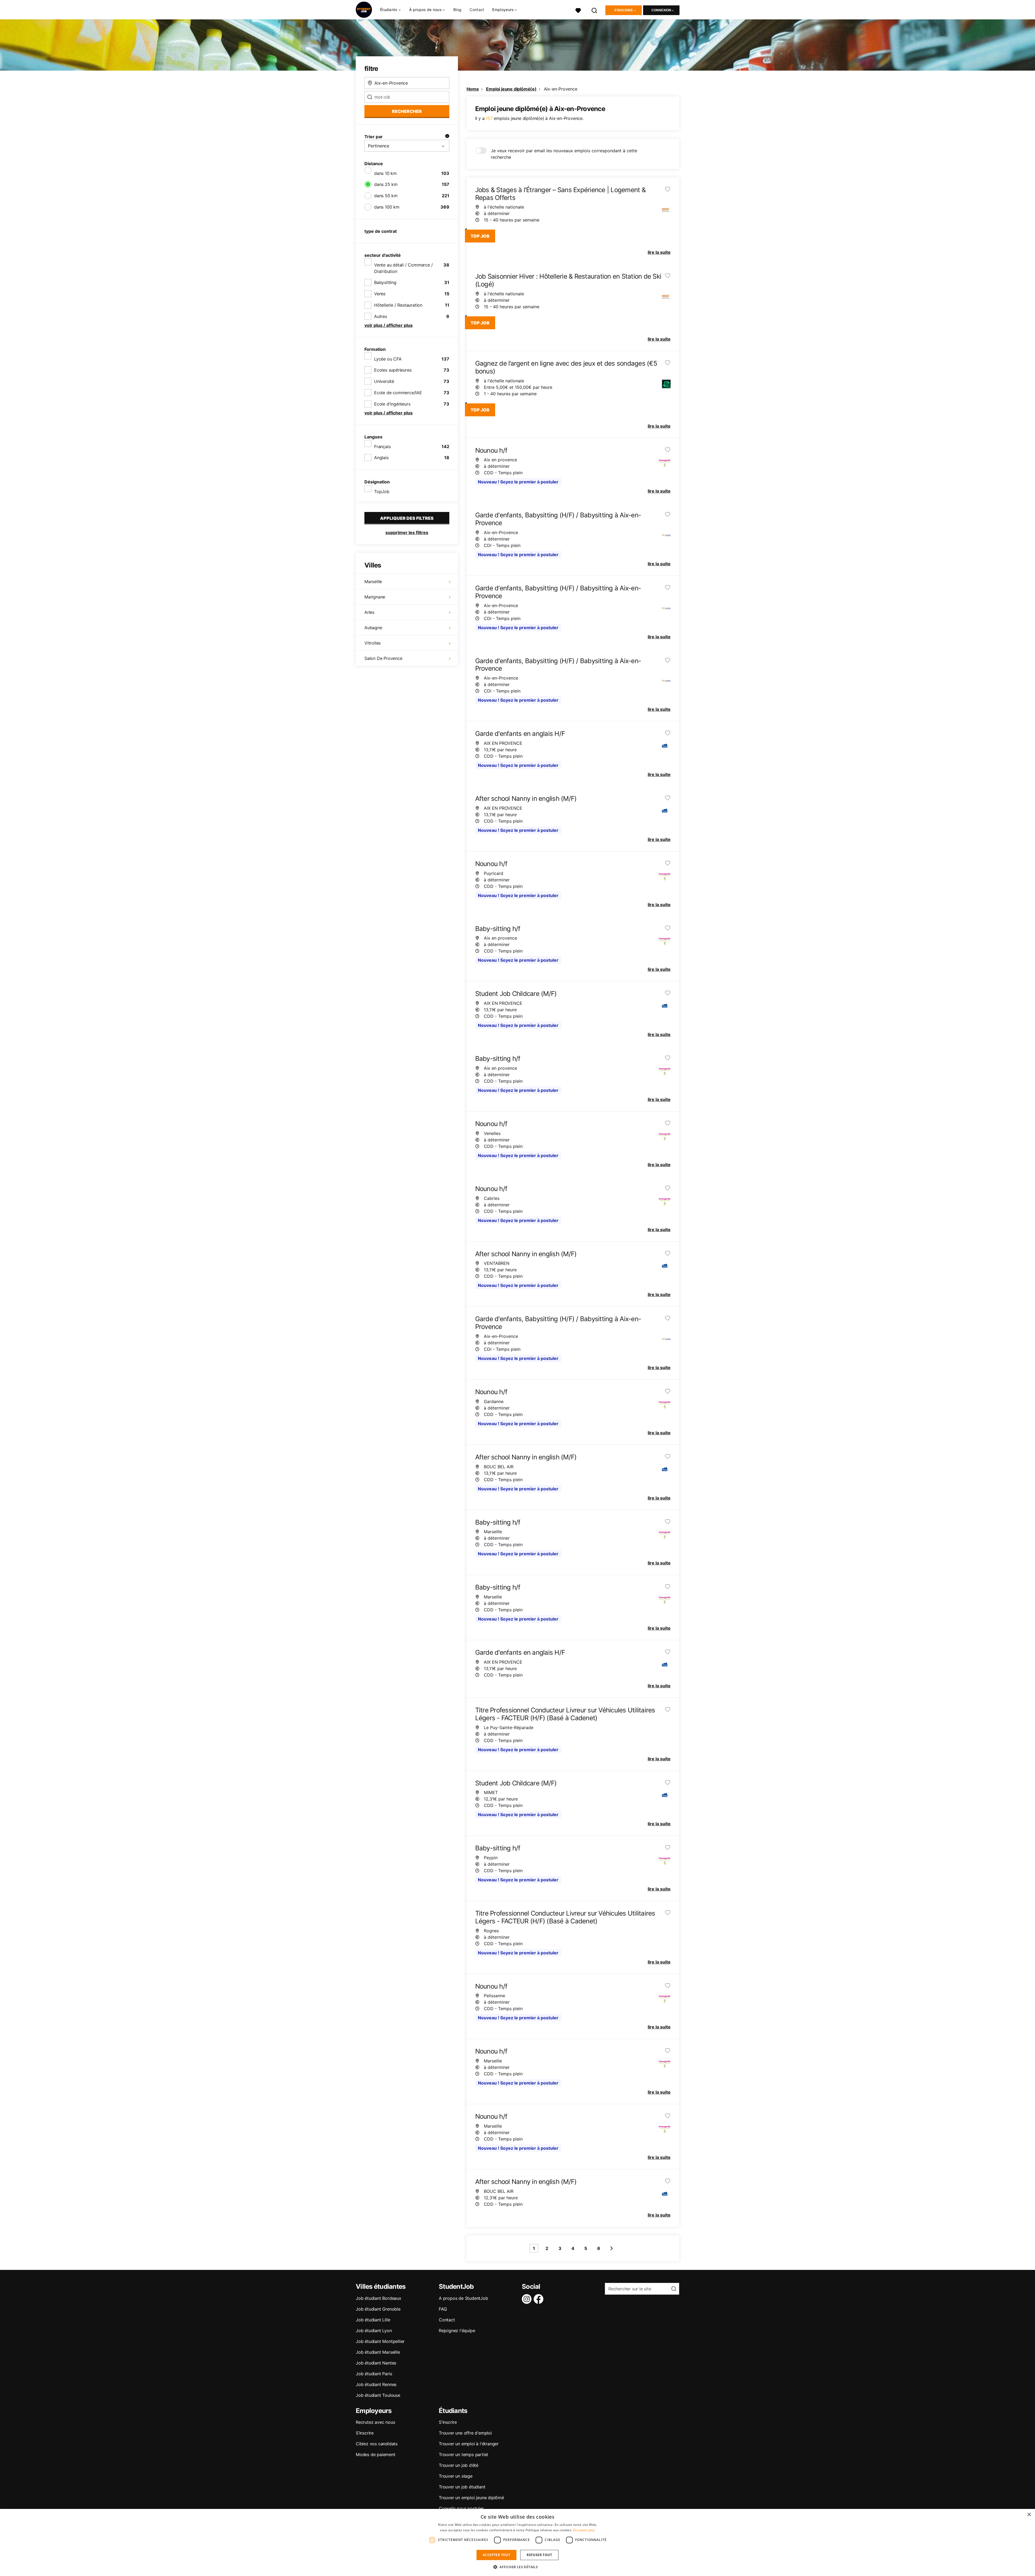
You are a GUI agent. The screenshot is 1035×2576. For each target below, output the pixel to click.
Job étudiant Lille (373, 2320)
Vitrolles (372, 643)
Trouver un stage (456, 2476)
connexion (661, 10)
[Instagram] (528, 2299)
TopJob (382, 491)
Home (473, 89)
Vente (380, 294)
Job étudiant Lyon (374, 2331)
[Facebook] (540, 2299)
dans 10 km (385, 173)
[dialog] (517, 2542)
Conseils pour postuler (461, 2508)
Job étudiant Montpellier (380, 2341)
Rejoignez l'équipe (457, 2331)
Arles (369, 612)
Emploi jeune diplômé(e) (511, 89)
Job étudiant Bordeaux (379, 2298)
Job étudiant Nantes (376, 2363)
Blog (457, 10)
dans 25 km (386, 184)
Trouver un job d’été (459, 2465)
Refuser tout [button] (539, 2555)
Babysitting (385, 282)
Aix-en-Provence (561, 89)
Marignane (375, 597)
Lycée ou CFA (388, 359)
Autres (381, 316)
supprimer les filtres (407, 532)
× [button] (1029, 2515)
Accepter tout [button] (496, 2555)
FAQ (443, 2309)
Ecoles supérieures (393, 370)
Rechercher (407, 111)
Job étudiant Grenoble (378, 2309)
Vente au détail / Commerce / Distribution (403, 268)
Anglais (381, 458)
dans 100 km (387, 207)
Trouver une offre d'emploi (465, 2433)
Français (382, 446)
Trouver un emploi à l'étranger (469, 2444)
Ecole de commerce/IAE (398, 393)
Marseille (373, 581)
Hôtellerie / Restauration (398, 305)
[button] (517, 2567)
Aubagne (373, 628)
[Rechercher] (595, 10)
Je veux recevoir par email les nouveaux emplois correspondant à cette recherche (564, 154)
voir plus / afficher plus (389, 325)
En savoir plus (584, 2530)
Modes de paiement (376, 2454)
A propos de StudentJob (463, 2298)
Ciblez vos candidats (377, 2444)
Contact (477, 10)
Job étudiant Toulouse (378, 2395)
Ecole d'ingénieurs (392, 404)
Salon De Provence (383, 658)
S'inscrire (624, 10)
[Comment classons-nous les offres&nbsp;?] (447, 137)
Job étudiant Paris (374, 2374)
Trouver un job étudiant (462, 2487)
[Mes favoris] (578, 10)
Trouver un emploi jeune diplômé (471, 2498)
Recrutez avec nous (375, 2422)
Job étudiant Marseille (378, 2352)
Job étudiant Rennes (376, 2384)
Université (384, 381)
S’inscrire (365, 2433)
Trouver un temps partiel (463, 2454)
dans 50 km (386, 196)
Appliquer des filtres (407, 518)
